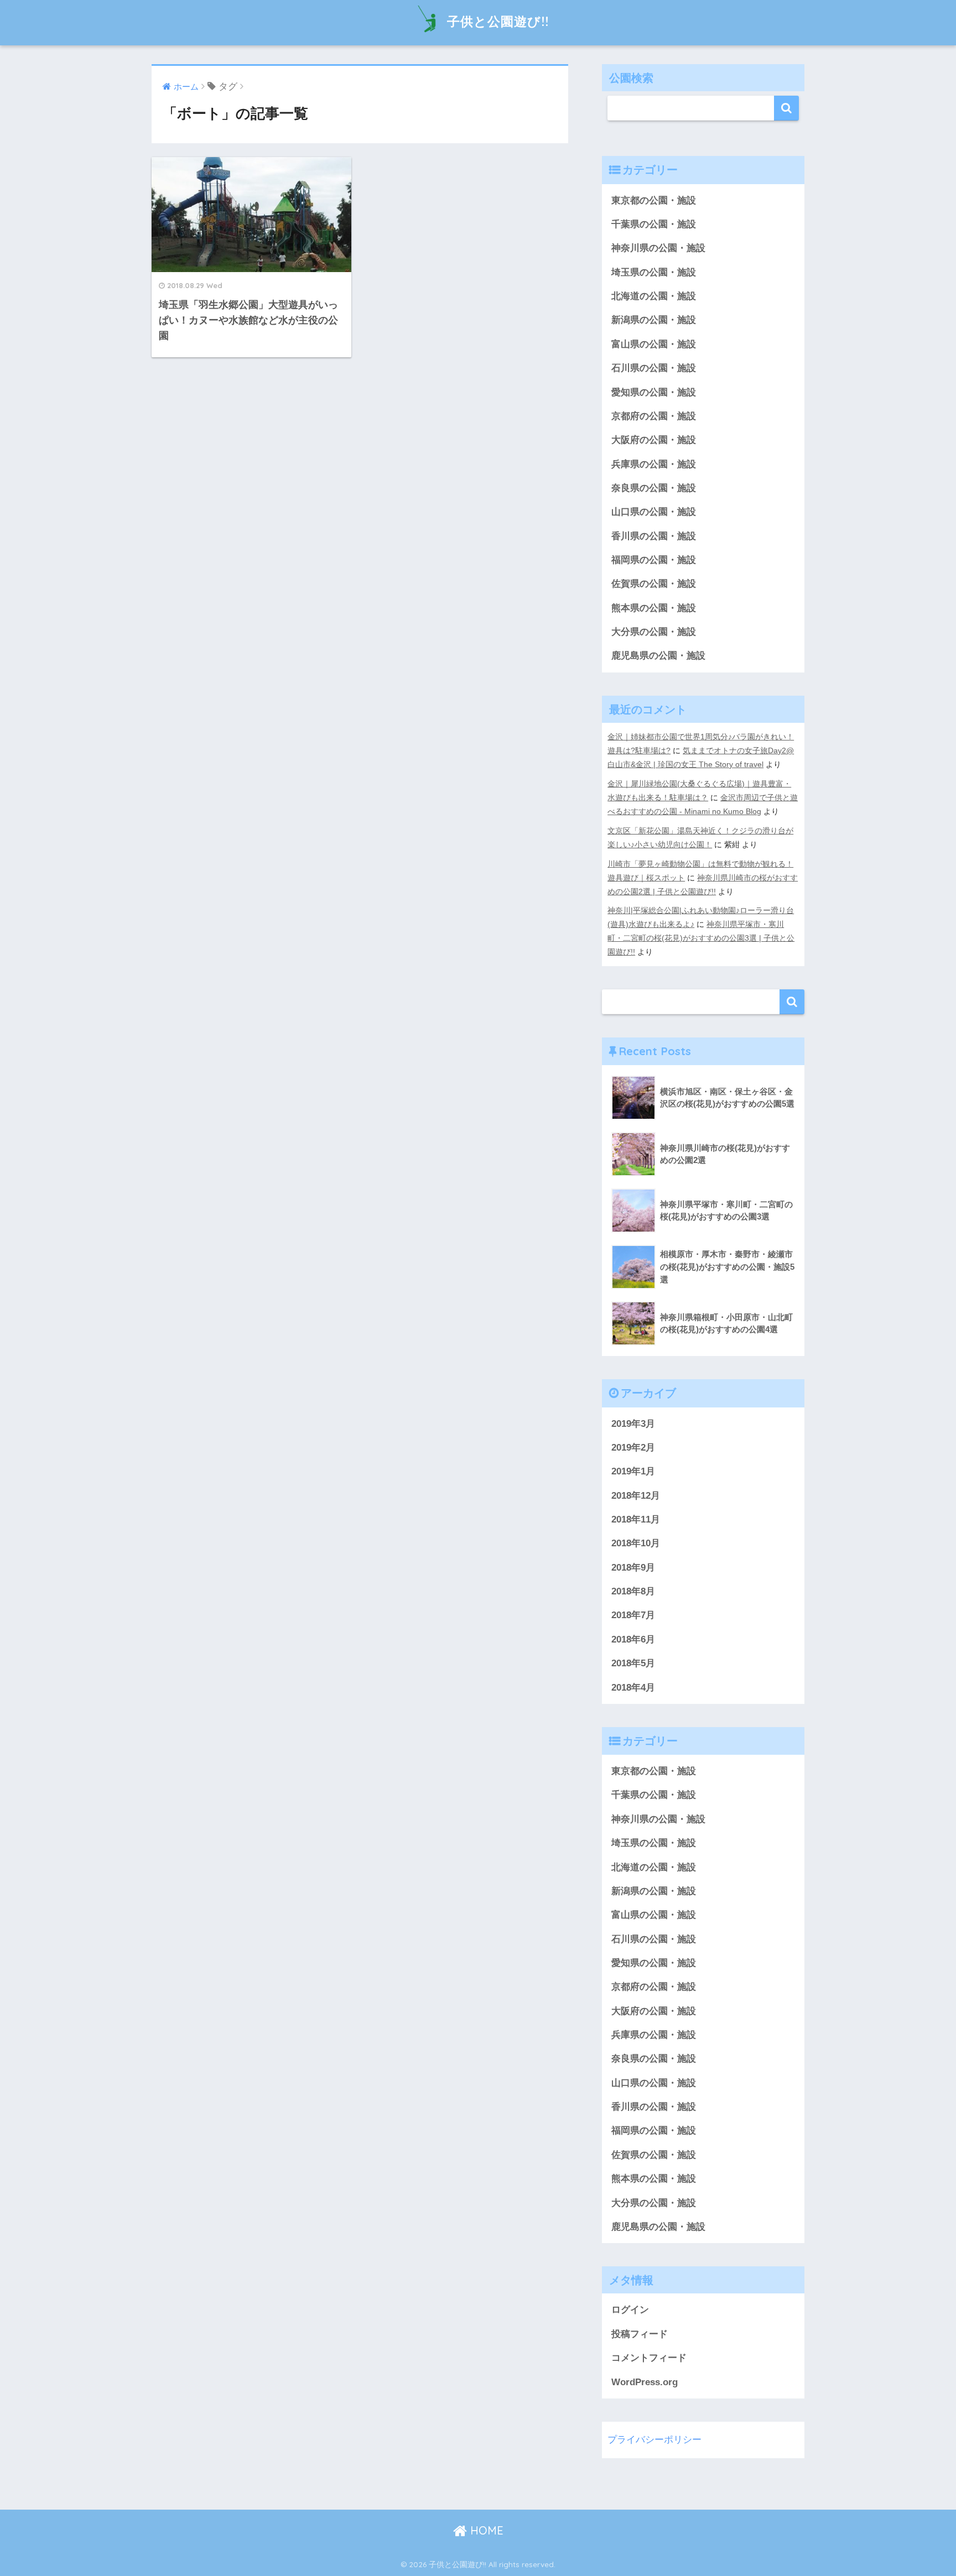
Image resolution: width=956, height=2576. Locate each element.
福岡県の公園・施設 (654, 560)
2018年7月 (633, 1615)
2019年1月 (633, 1471)
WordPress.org (645, 2382)
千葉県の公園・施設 (654, 224)
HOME (485, 2530)
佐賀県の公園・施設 (654, 584)
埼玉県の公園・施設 (654, 272)
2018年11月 (636, 1519)
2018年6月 (633, 1639)
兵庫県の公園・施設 (654, 464)
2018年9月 (633, 1568)
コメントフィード (649, 2358)
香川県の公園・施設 (654, 536)
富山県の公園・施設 (654, 344)
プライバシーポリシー (654, 2440)
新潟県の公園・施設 (654, 320)
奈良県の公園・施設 (654, 488)
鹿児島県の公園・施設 (658, 656)
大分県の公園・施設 (654, 632)
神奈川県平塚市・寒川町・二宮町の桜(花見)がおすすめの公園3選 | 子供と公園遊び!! (701, 938)
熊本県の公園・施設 (654, 608)
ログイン (630, 2310)
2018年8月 (633, 1591)
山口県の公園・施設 (654, 512)
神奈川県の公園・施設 (658, 248)
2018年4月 (633, 1688)
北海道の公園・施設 (654, 296)
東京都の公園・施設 (654, 200)
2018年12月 (636, 1496)
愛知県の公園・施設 (654, 392)
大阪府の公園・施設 (654, 440)
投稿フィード (640, 2334)
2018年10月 (636, 1543)
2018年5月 (633, 1663)
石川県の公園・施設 (654, 368)
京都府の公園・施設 (654, 416)
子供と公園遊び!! (498, 21)
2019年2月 (633, 1448)
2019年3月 (633, 1424)
